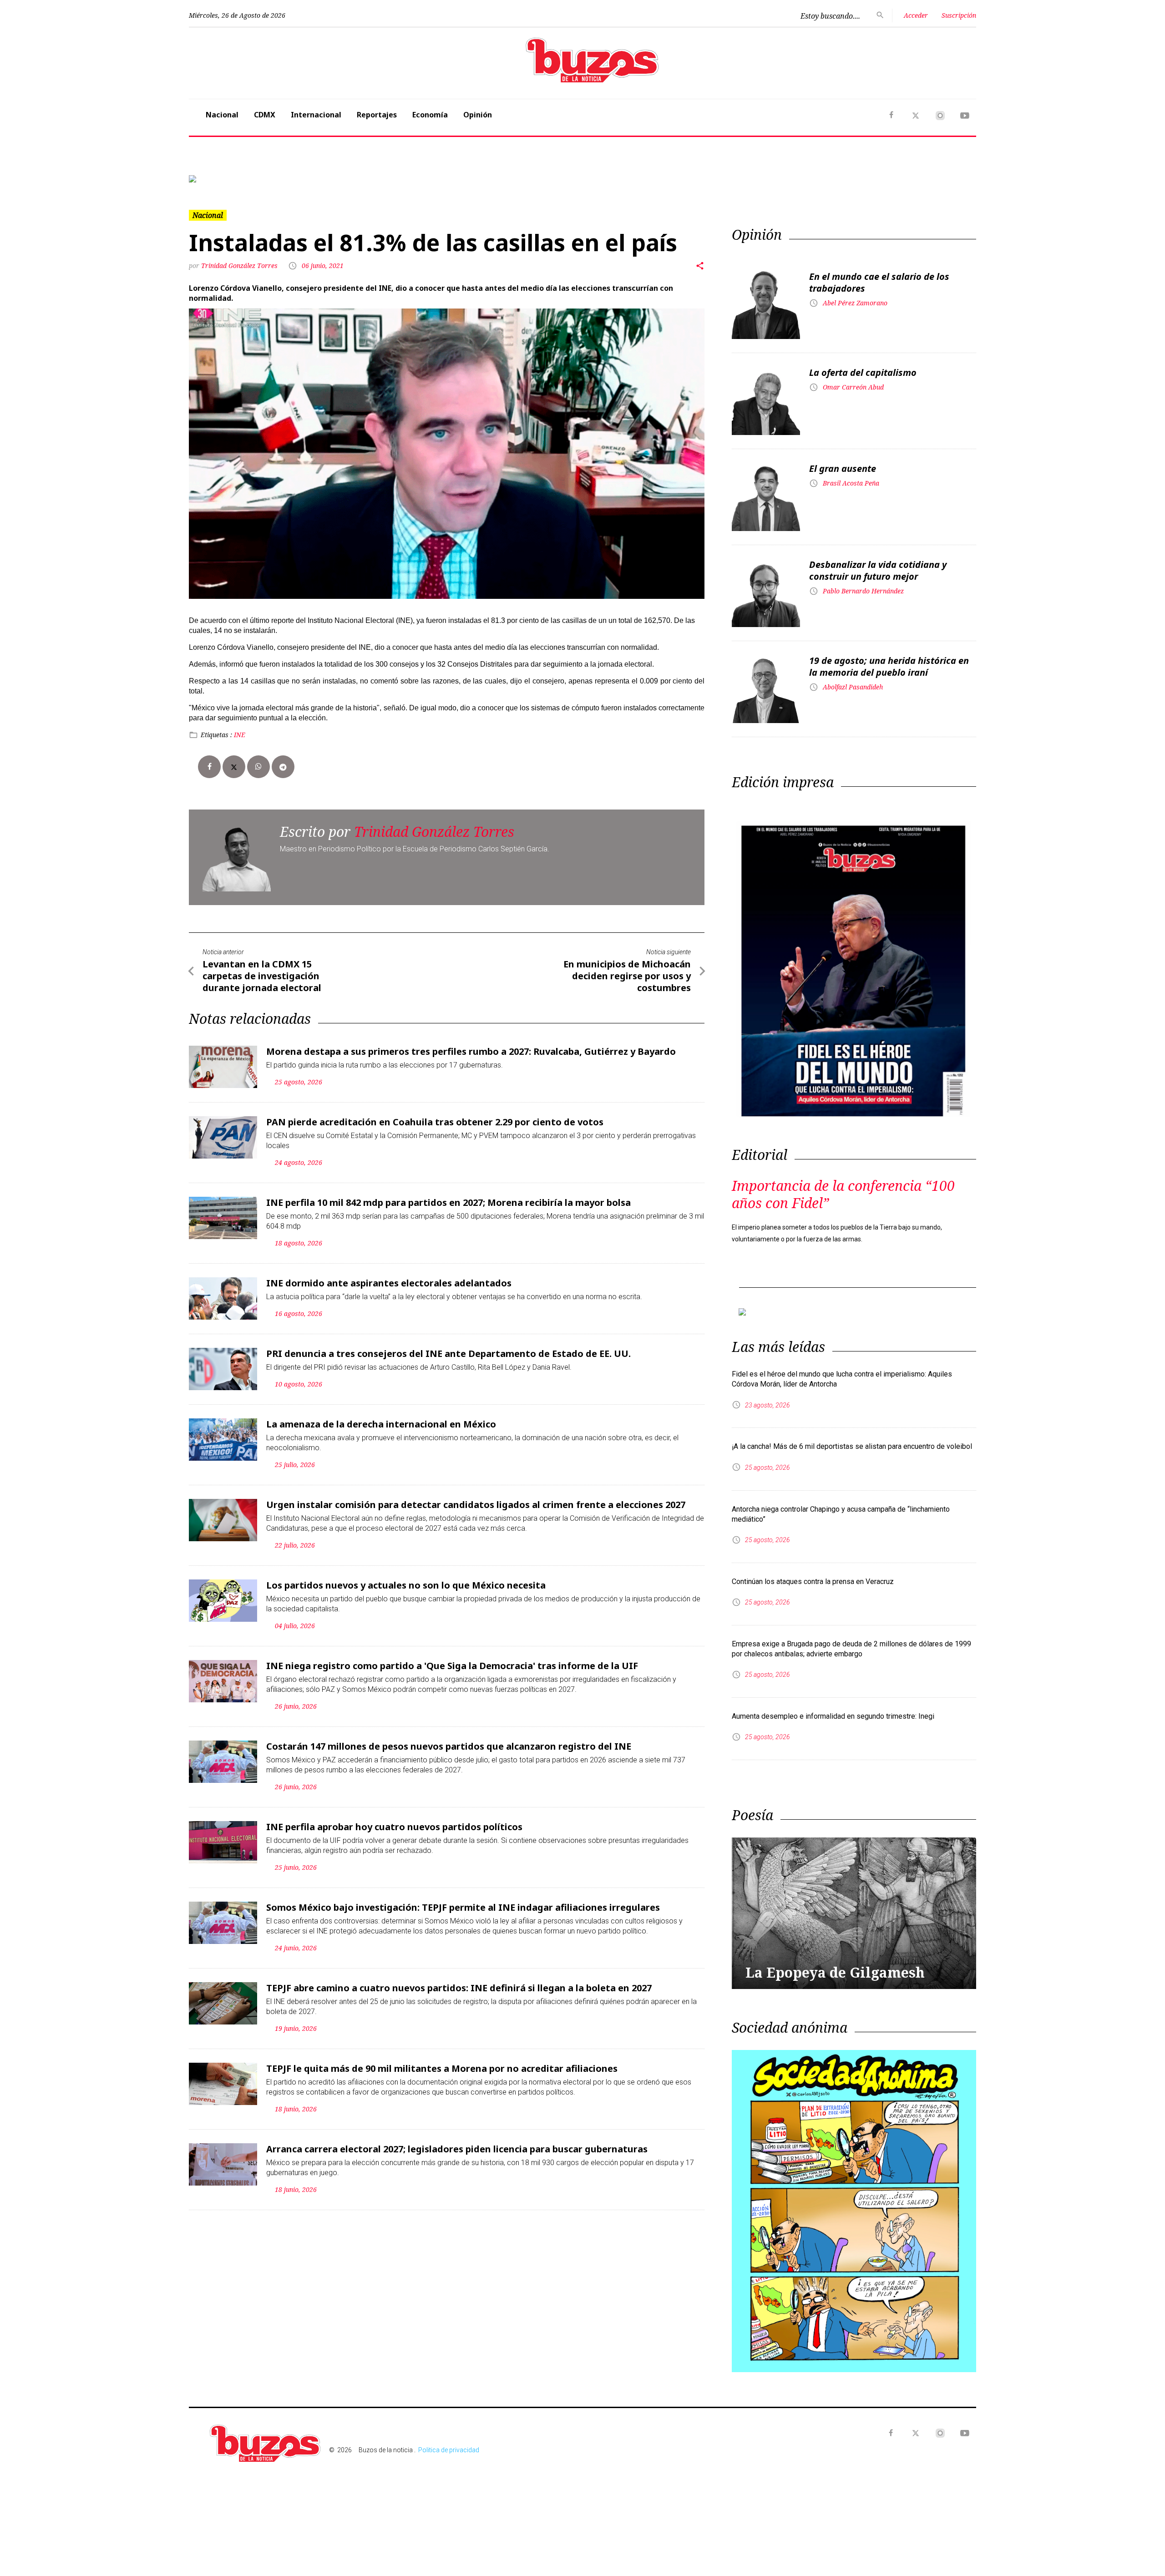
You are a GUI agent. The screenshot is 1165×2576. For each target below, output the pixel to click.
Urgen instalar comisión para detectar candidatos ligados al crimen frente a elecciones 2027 (476, 1579)
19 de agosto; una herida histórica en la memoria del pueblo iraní (889, 741)
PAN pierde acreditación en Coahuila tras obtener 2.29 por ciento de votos (435, 1197)
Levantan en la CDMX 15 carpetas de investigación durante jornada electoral (262, 1050)
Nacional (222, 115)
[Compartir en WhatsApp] (258, 841)
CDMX (265, 115)
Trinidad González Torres (240, 341)
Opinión (478, 115)
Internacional (316, 115)
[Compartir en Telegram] (283, 841)
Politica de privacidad (449, 2525)
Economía (430, 115)
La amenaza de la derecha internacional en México (381, 1499)
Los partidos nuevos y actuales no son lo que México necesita (406, 1660)
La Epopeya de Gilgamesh (835, 2047)
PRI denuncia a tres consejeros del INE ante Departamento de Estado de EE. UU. (448, 1428)
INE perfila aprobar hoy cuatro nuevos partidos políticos (394, 1901)
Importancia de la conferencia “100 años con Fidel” (843, 1269)
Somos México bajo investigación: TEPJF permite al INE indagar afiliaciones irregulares (463, 1982)
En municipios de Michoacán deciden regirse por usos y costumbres (627, 1050)
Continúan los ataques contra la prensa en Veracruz (813, 1656)
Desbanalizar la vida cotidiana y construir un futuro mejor (878, 645)
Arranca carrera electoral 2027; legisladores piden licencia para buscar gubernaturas (457, 2224)
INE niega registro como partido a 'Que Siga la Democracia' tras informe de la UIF (452, 1740)
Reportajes (377, 115)
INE (240, 809)
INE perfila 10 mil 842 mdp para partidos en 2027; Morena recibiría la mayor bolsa (448, 1277)
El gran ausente (843, 544)
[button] (248, 216)
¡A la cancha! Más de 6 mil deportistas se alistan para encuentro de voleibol (852, 1521)
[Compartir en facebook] (209, 841)
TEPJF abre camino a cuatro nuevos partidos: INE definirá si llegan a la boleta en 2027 (459, 2062)
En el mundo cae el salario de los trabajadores (879, 357)
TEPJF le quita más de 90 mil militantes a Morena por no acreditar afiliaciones (442, 2143)
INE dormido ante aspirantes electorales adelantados (389, 1358)
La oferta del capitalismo (863, 448)
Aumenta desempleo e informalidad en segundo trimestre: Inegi (833, 1791)
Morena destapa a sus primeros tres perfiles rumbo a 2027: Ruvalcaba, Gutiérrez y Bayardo (471, 1126)
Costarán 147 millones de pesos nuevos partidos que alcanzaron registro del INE (449, 1821)
